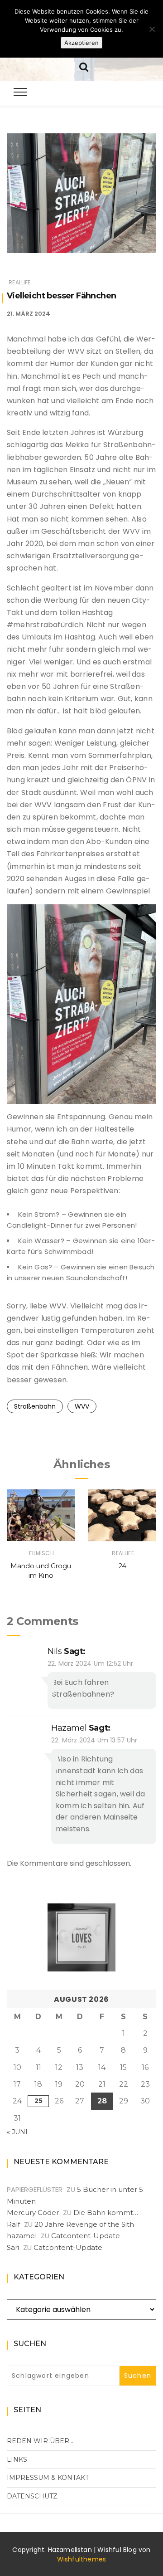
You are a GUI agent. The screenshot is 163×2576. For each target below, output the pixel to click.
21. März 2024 (29, 314)
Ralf (13, 2224)
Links (17, 2459)
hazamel (69, 1728)
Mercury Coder (33, 2213)
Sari (13, 2247)
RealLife (19, 282)
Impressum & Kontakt (48, 2478)
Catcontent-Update (86, 2236)
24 (122, 1566)
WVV (82, 1406)
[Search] (84, 66)
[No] (152, 29)
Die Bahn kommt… (106, 2213)
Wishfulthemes (82, 2559)
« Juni (17, 2132)
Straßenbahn (35, 1406)
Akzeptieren (81, 43)
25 (38, 2101)
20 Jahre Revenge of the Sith (84, 2224)
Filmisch (41, 1553)
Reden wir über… (40, 2441)
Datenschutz (32, 2496)
